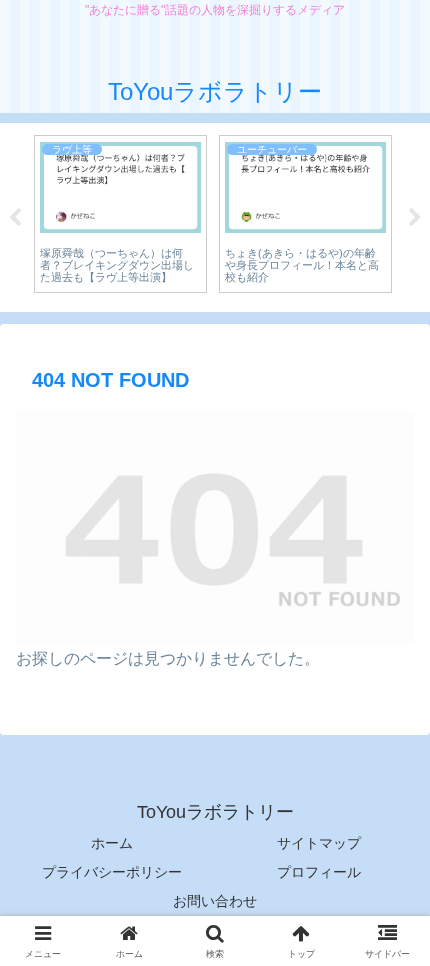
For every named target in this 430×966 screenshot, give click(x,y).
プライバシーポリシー (112, 872)
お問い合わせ (215, 901)
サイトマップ (319, 843)
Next (415, 218)
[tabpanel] (120, 214)
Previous (15, 218)
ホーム (112, 843)
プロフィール (319, 872)
